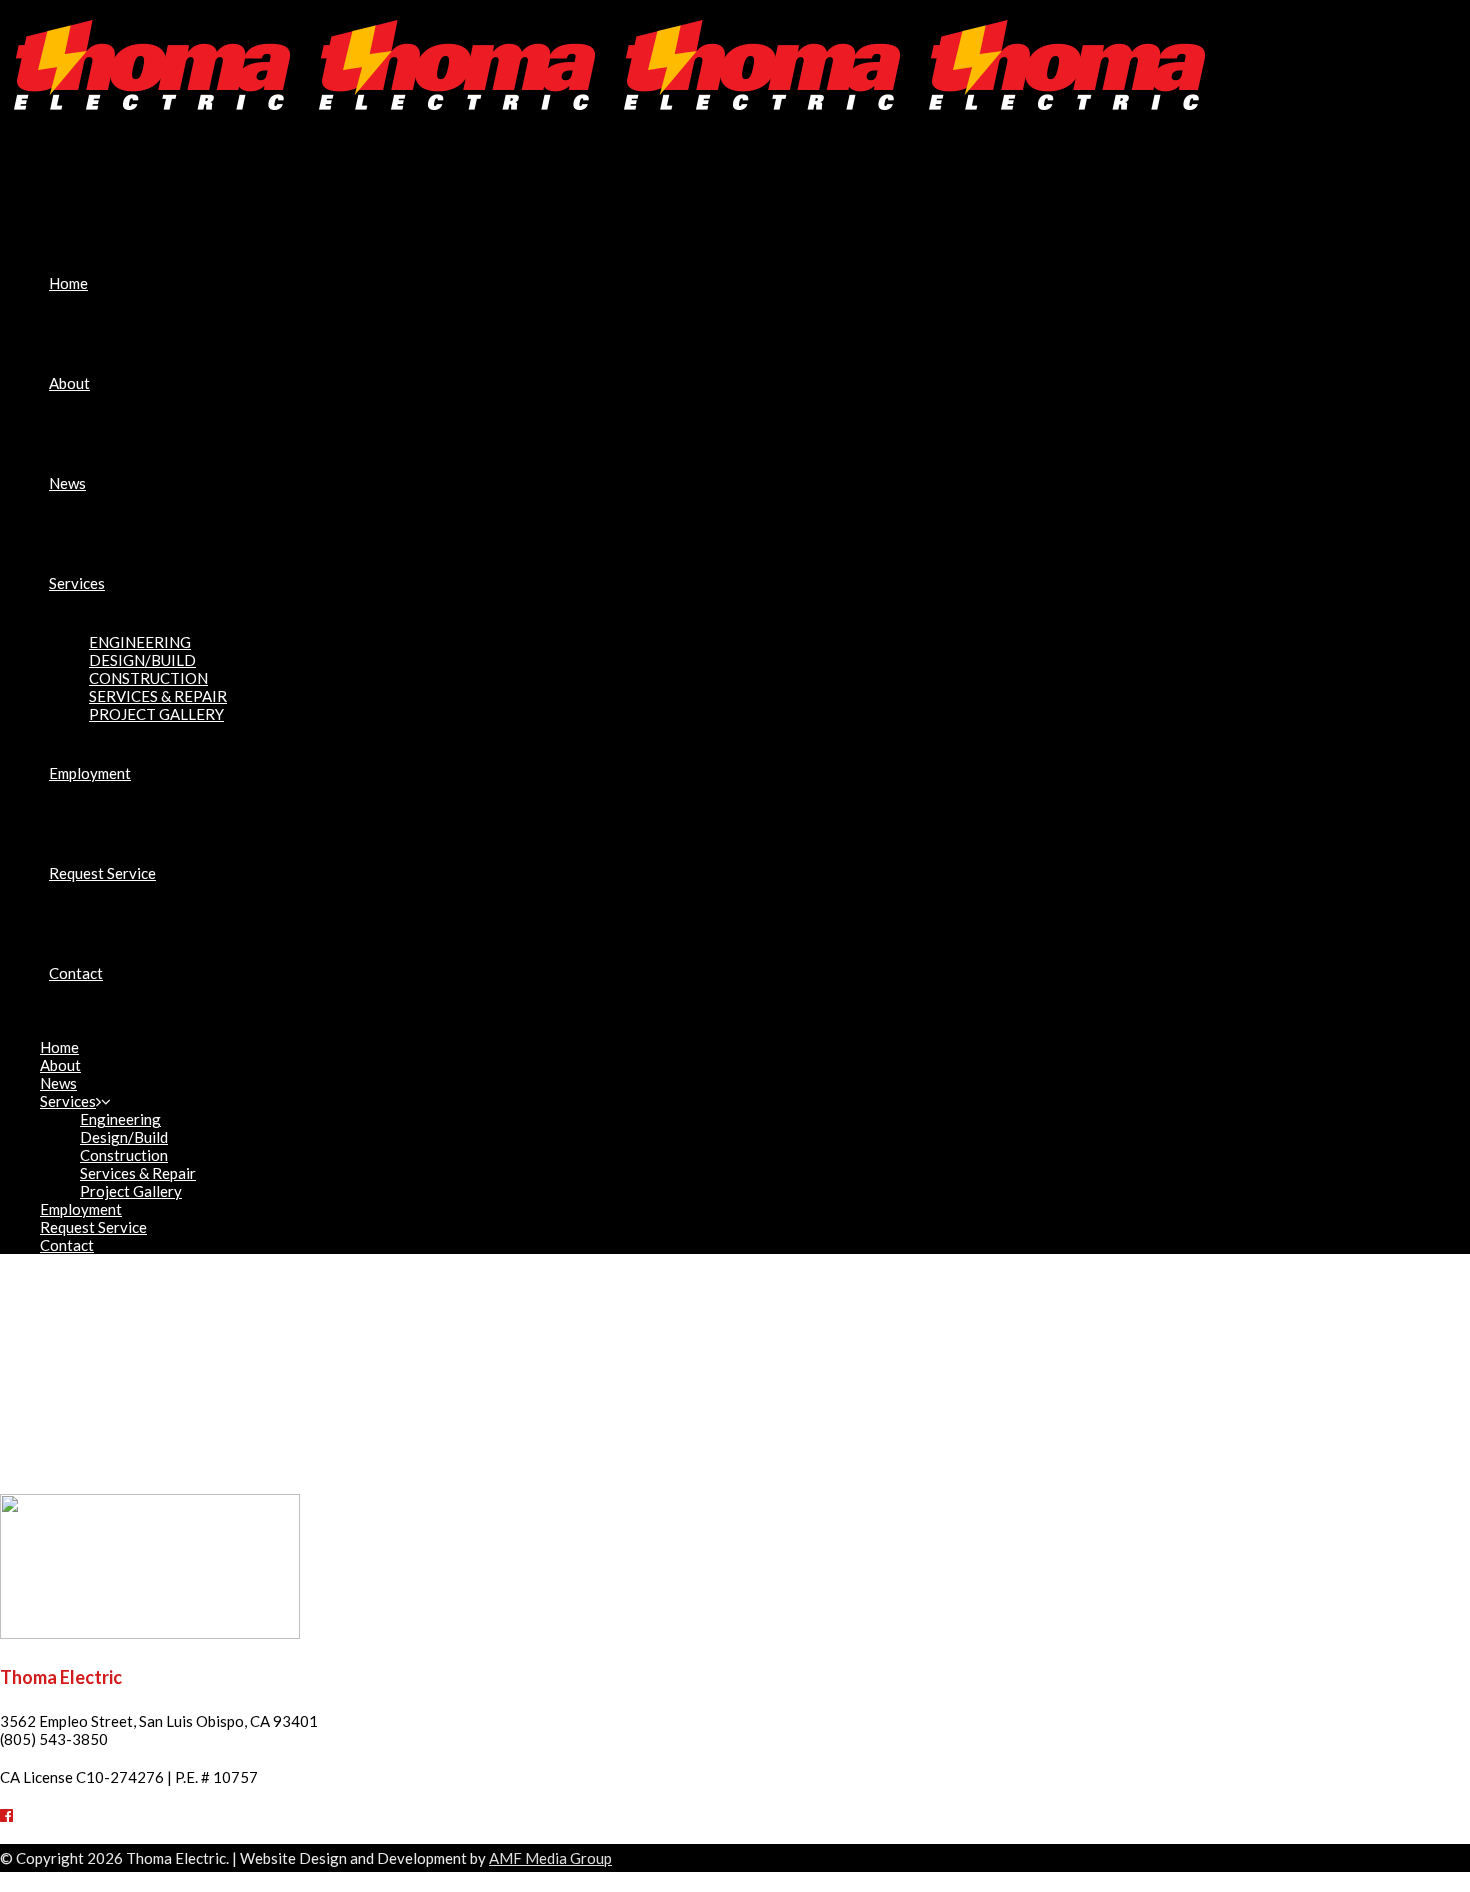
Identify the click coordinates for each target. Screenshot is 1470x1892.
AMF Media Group (550, 1858)
